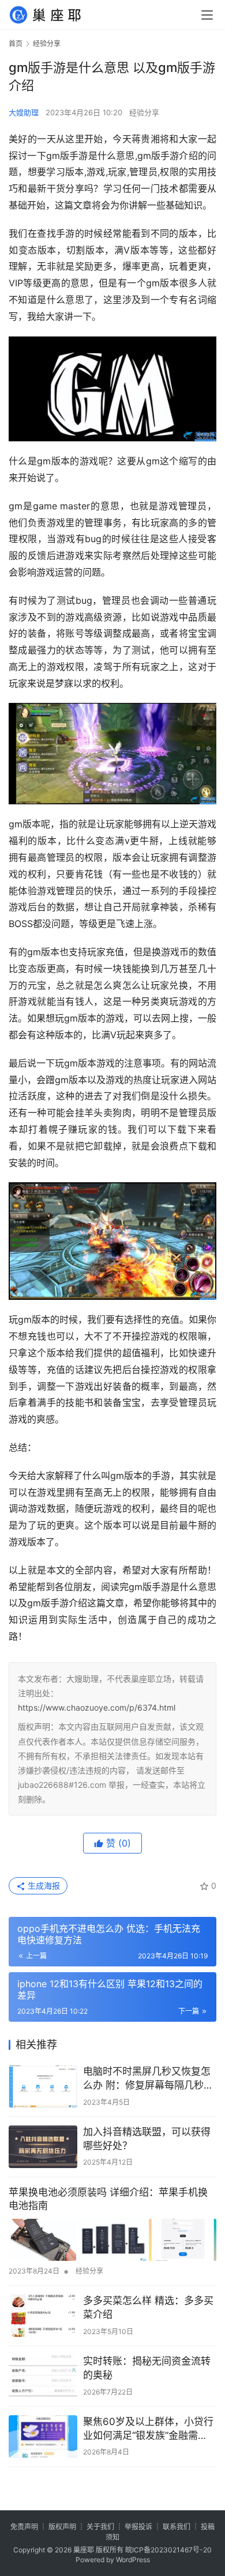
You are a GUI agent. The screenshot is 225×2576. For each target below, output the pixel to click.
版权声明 (62, 2527)
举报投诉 (138, 2527)
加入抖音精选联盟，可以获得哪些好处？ (147, 2139)
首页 (16, 43)
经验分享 (144, 112)
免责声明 (24, 2527)
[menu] (207, 15)
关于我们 (100, 2527)
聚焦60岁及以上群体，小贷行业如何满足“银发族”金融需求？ (148, 2429)
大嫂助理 (24, 112)
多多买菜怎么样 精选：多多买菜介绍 (148, 2308)
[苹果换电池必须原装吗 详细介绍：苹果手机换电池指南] (112, 2240)
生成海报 (43, 1885)
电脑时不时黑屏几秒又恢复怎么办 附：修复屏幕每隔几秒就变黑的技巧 (148, 2079)
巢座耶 (84, 2550)
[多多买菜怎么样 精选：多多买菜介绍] (43, 2316)
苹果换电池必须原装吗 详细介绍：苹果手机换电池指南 (108, 2199)
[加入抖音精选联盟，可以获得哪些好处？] (43, 2147)
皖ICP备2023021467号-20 (168, 2550)
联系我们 (177, 2527)
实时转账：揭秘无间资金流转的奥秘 (147, 2368)
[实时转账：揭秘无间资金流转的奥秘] (43, 2376)
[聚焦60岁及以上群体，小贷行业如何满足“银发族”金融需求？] (43, 2437)
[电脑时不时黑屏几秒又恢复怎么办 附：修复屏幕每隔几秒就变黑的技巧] (43, 2086)
